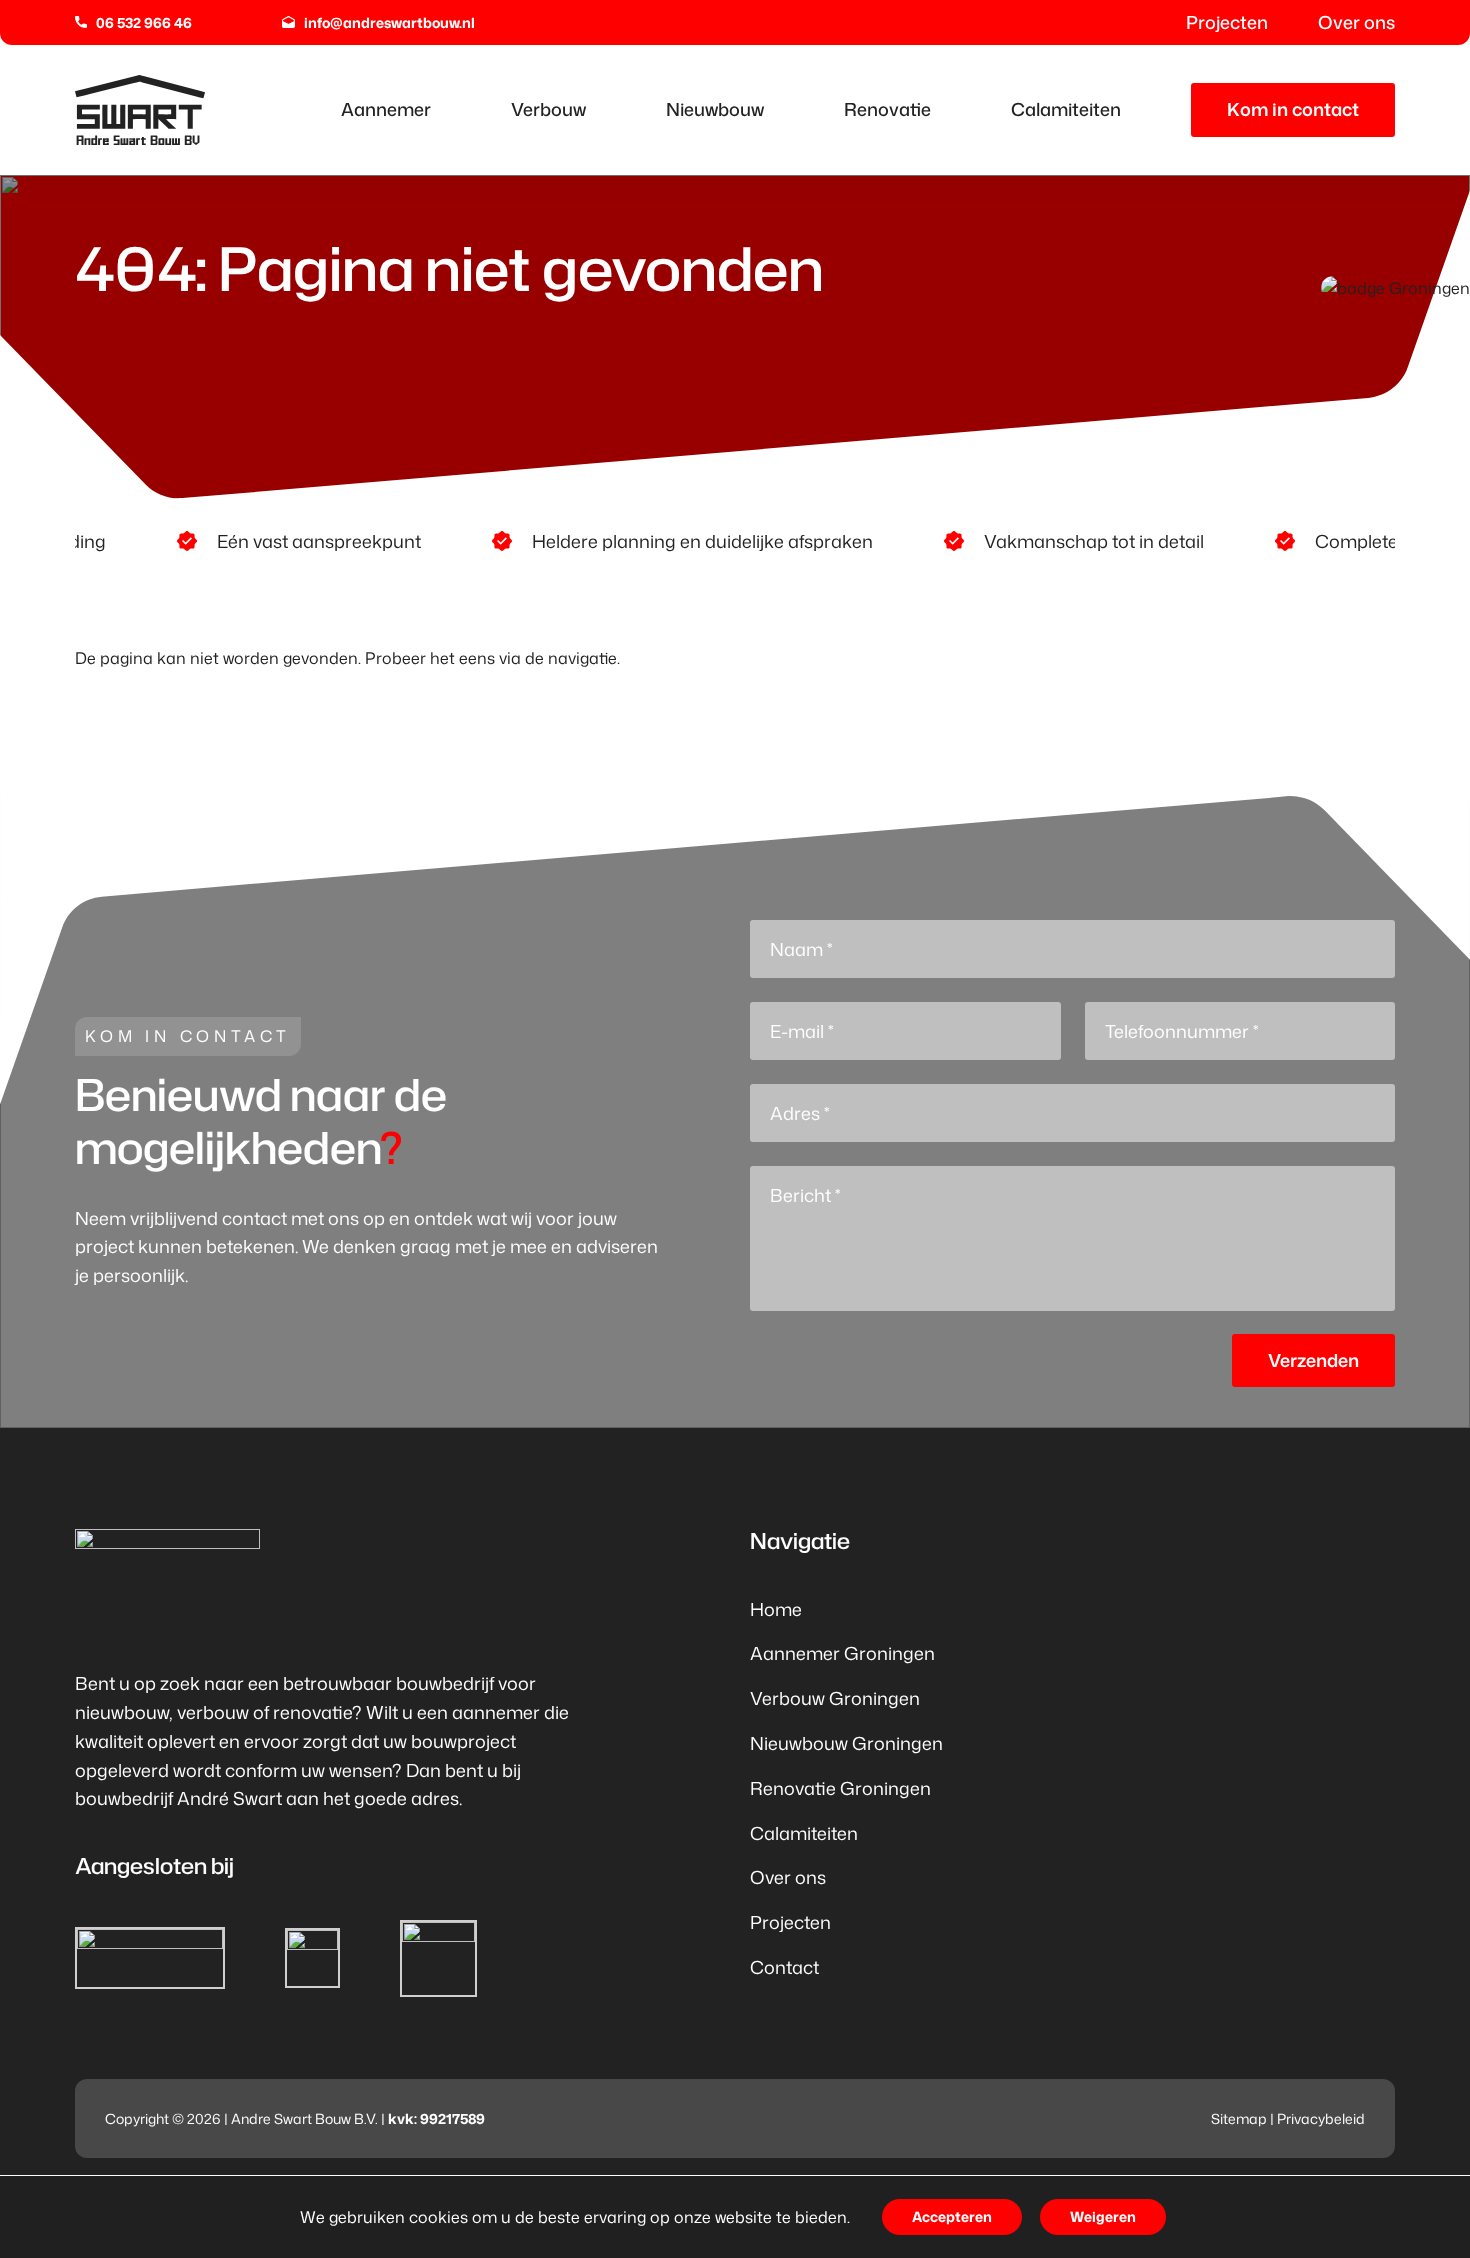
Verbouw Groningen (835, 1698)
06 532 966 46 (144, 22)
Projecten (790, 1922)
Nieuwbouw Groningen (846, 1743)
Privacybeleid (1321, 2118)
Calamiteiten (804, 1833)
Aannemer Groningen (842, 1653)
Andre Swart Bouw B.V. (304, 2118)
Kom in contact (1293, 109)
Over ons (788, 1877)
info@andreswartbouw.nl (389, 22)
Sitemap (1239, 2118)
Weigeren (1103, 2216)
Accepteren (952, 2216)
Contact (784, 1967)
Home (776, 1609)
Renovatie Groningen (840, 1788)
